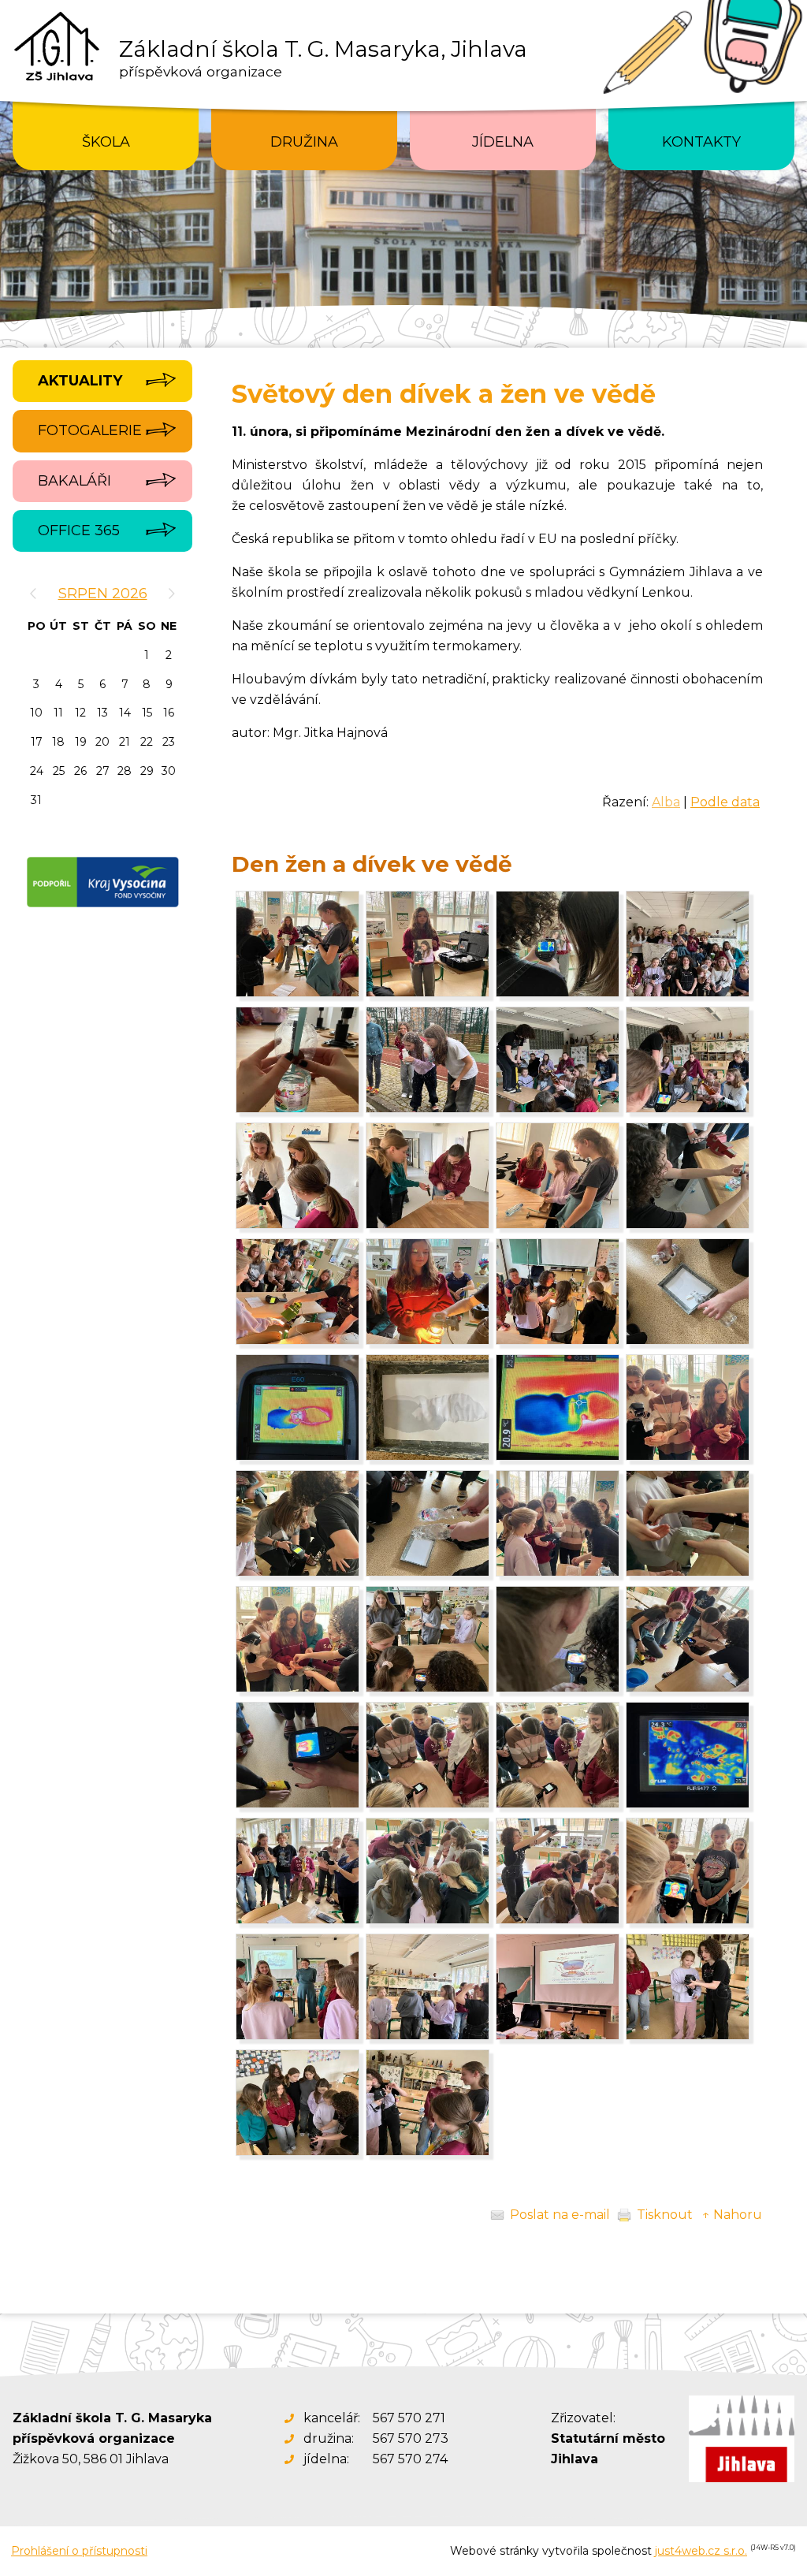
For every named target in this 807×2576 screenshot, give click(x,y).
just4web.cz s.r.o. (701, 2551)
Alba (666, 802)
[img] (298, 993)
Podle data (725, 802)
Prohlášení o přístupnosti (79, 2551)
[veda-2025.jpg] (688, 993)
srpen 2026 (103, 594)
